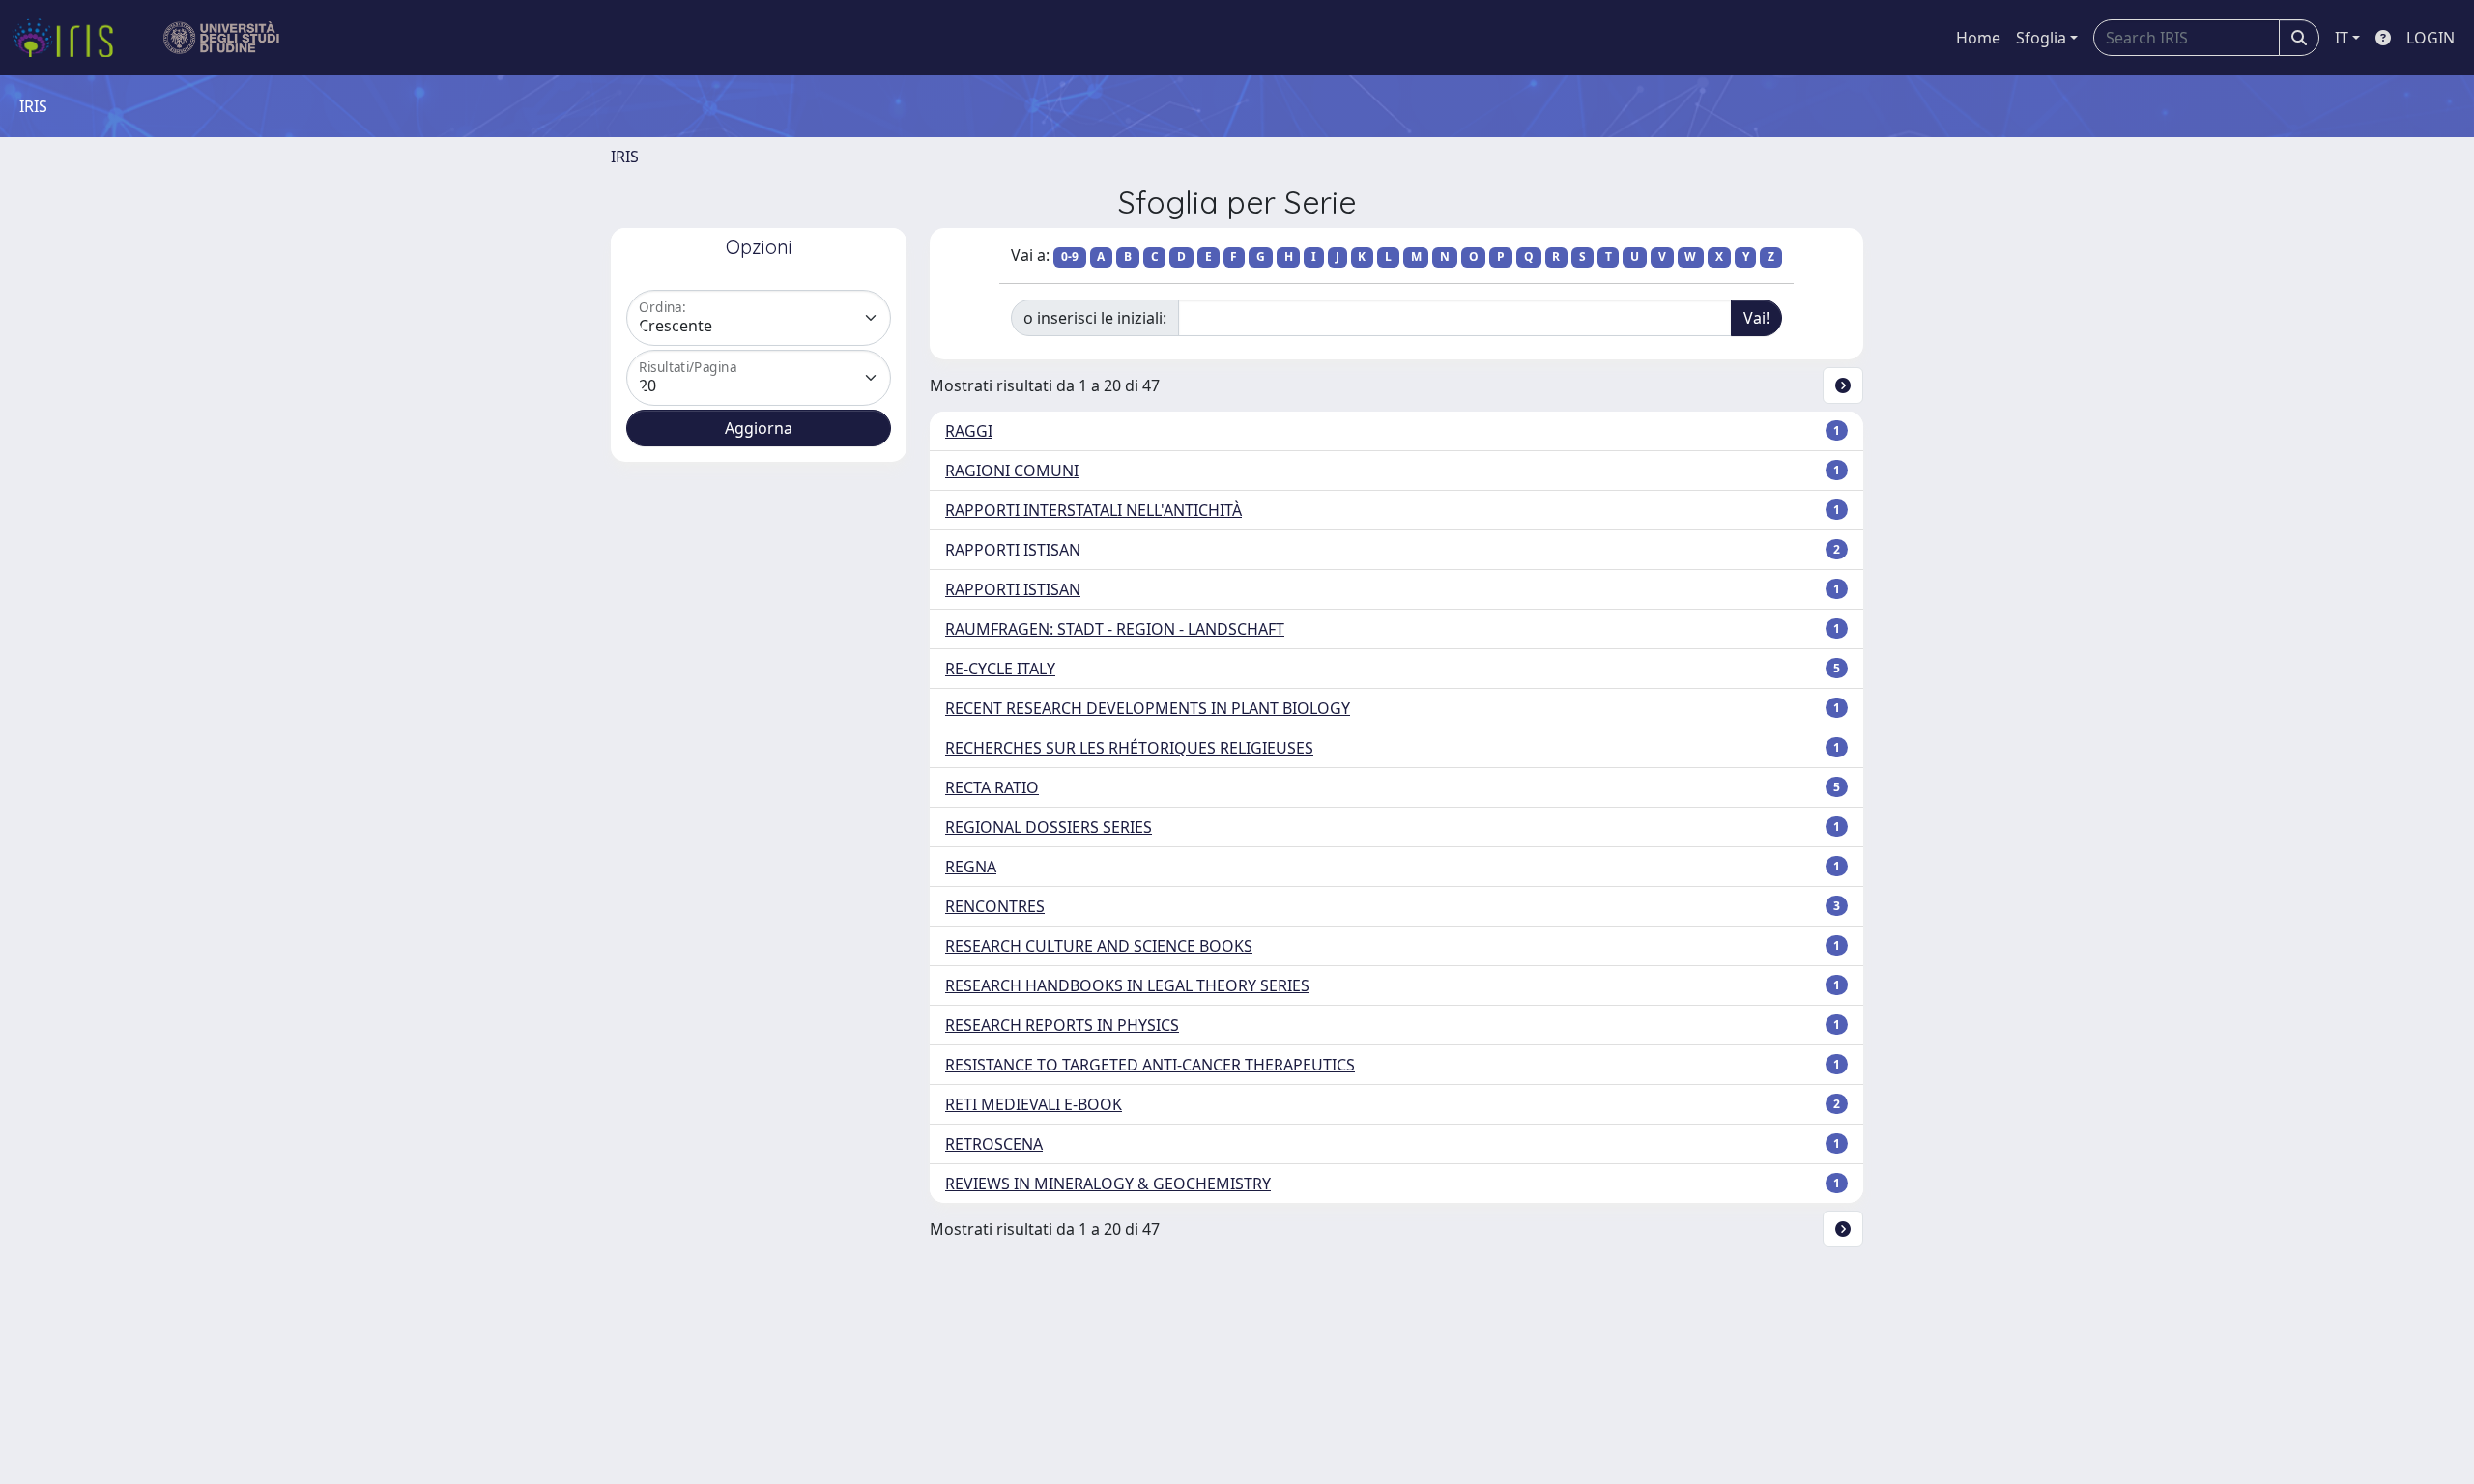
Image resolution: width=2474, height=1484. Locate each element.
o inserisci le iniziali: (1095, 318)
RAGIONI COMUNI (1012, 471)
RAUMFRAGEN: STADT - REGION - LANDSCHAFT (1115, 629)
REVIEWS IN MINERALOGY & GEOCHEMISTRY (1108, 1184)
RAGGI (969, 431)
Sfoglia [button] (2041, 38)
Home (1978, 38)
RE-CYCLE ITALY (1000, 669)
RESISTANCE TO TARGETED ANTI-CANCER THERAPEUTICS (1150, 1065)
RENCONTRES (995, 906)
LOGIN (2431, 38)
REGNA (971, 867)
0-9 (1070, 257)
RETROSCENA (994, 1144)
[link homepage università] (222, 38)
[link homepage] (71, 38)
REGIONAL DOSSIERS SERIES (1049, 827)
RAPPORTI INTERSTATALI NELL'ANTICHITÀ (1093, 510)
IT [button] (2342, 38)
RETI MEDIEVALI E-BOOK (1034, 1104)
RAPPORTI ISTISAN (1013, 550)
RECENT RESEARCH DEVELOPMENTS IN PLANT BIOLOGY (1148, 708)
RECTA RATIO (992, 787)
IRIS (625, 157)
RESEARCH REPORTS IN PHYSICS (1062, 1025)
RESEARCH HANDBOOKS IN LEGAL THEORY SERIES (1127, 985)
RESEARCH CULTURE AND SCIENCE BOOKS (1099, 946)
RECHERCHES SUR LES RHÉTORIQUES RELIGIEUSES (1129, 748)
